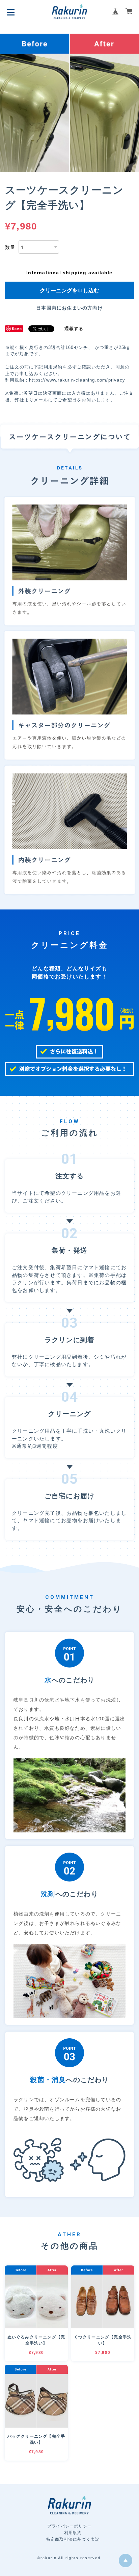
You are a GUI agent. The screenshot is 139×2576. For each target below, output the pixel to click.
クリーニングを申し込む (69, 290)
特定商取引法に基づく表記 (73, 2539)
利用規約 (73, 2533)
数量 (10, 247)
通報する (74, 329)
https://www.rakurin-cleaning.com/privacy (77, 380)
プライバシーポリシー (69, 2526)
